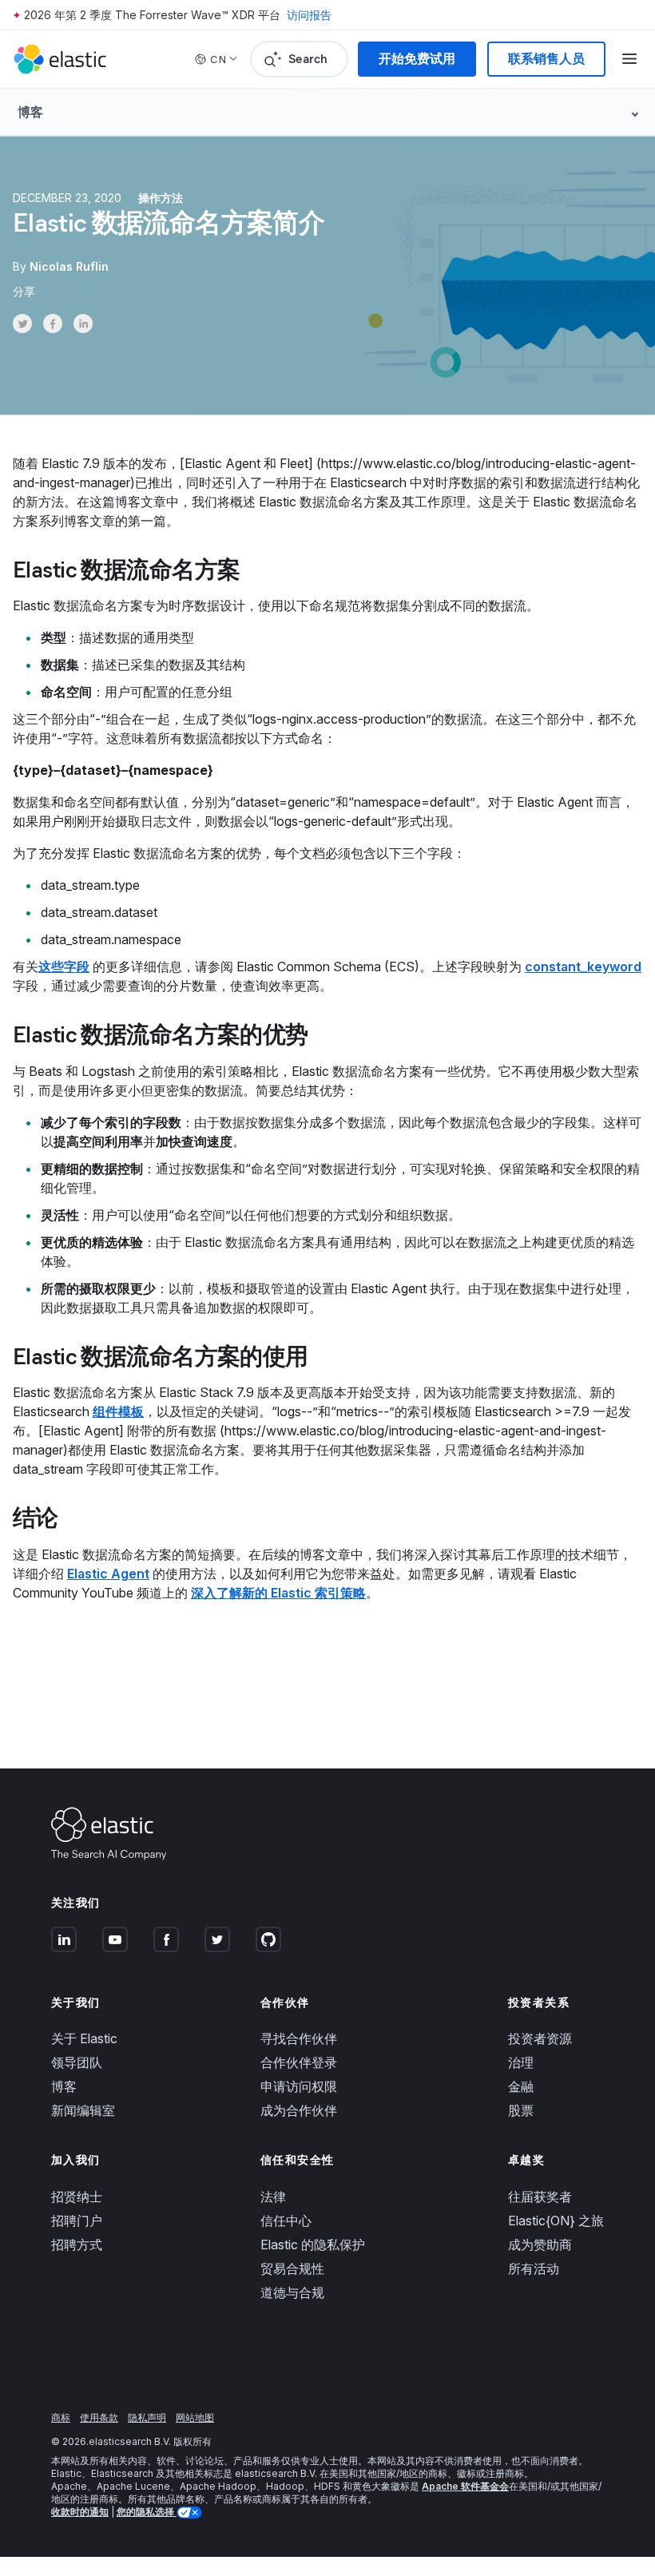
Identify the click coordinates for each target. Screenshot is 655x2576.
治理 (521, 2062)
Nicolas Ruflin (69, 266)
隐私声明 (147, 2417)
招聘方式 (77, 2245)
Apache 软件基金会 (465, 2486)
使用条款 (99, 2417)
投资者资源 (540, 2038)
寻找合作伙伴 (299, 2038)
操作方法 (161, 198)
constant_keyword (583, 966)
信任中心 (286, 2221)
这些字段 (64, 966)
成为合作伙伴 (299, 2110)
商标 (61, 2417)
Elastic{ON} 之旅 (556, 2221)
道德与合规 (292, 2292)
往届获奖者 (540, 2197)
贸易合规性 (292, 2268)
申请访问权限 (299, 2086)
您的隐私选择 (147, 2512)
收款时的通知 (80, 2512)
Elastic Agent (108, 1574)
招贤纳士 (77, 2197)
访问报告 (309, 15)
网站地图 (195, 2417)
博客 (64, 2086)
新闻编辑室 (83, 2110)
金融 (521, 2086)
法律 (273, 2197)
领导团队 (77, 2062)
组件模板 (118, 1411)
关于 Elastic (84, 2038)
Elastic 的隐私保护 (313, 2245)
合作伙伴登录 (299, 2062)
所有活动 (534, 2268)
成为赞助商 (540, 2245)
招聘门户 (77, 2221)
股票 (521, 2110)
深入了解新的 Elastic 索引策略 (278, 1593)
